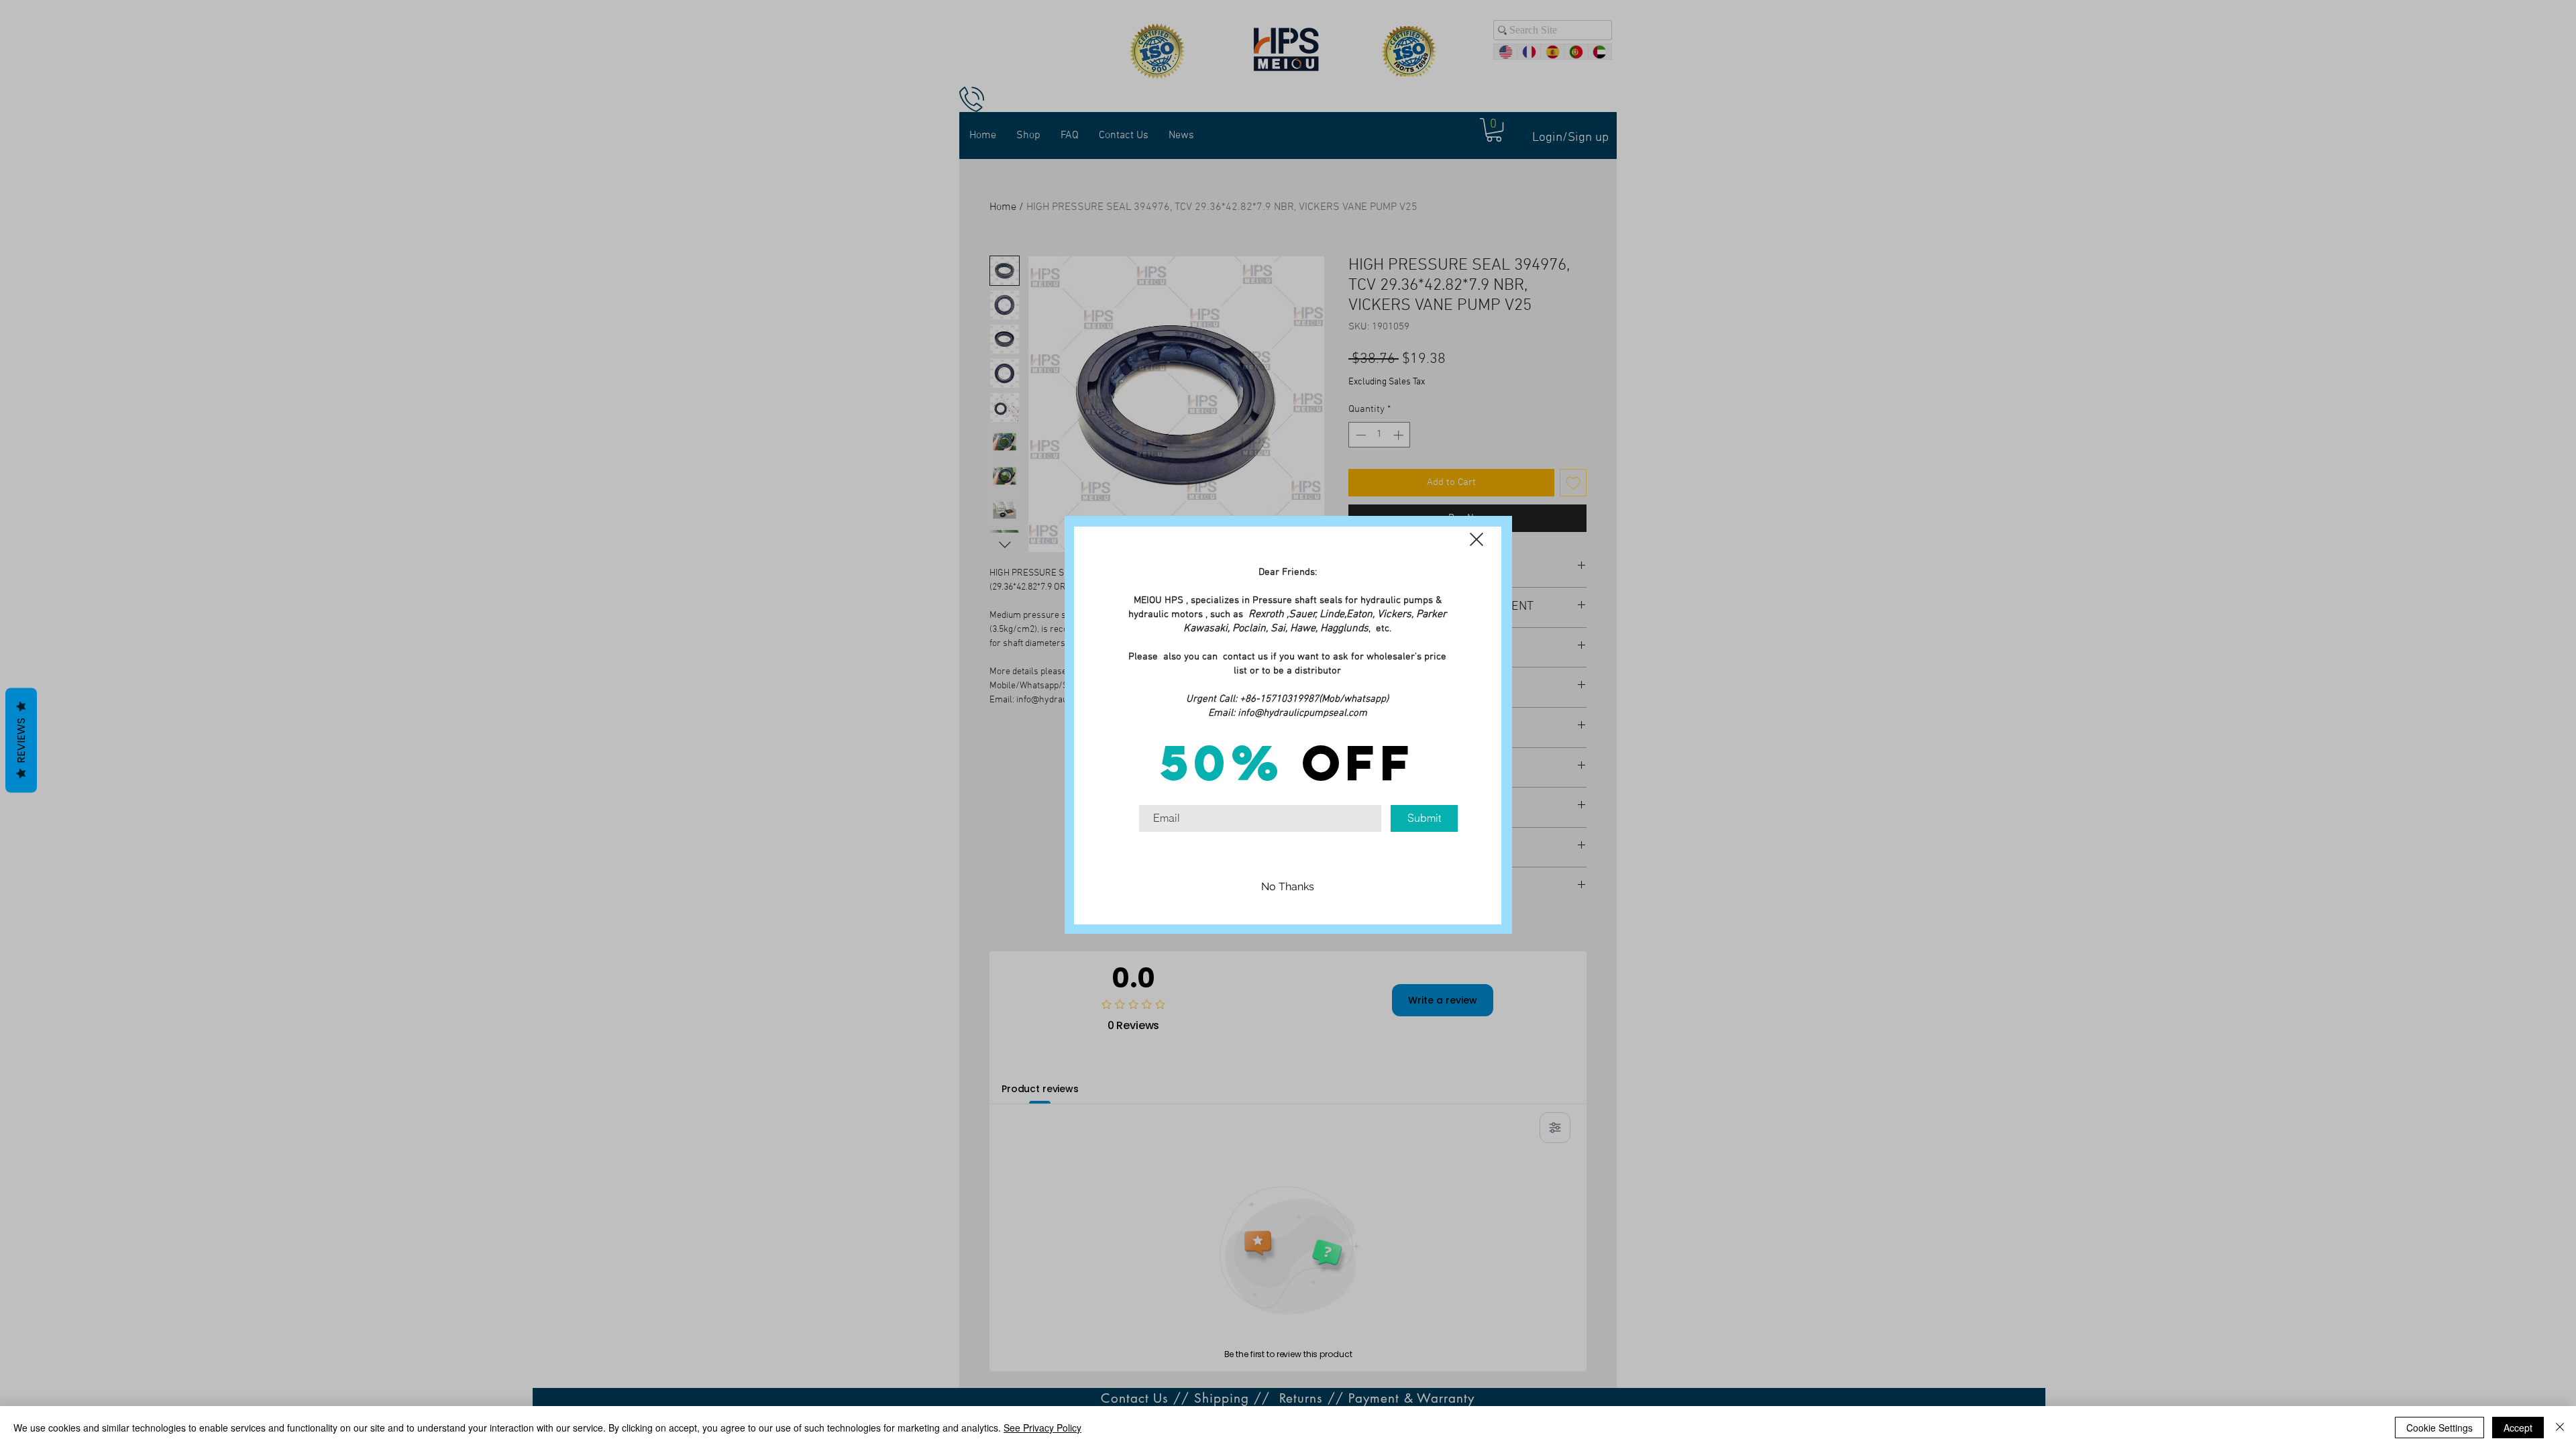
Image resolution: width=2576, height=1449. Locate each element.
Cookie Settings (2439, 1428)
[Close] (2560, 1428)
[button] (1477, 539)
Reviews (21, 741)
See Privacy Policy (1042, 1428)
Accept (2518, 1428)
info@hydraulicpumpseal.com (1302, 713)
